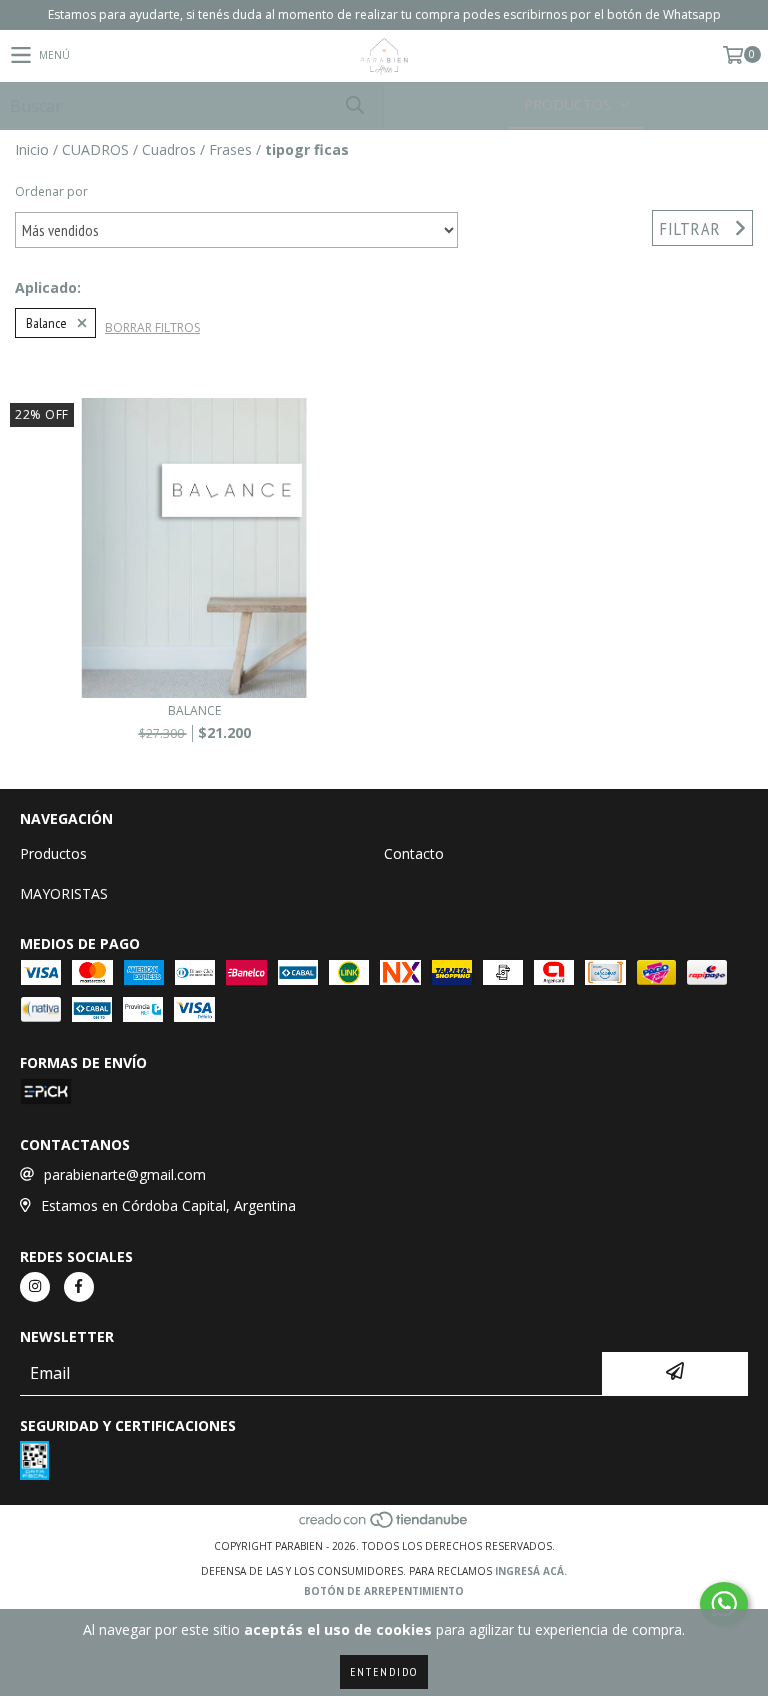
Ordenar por (51, 191)
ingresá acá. (531, 1571)
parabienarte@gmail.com (125, 1174)
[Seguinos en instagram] (35, 1287)
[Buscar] (354, 105)
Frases (230, 149)
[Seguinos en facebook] (79, 1287)
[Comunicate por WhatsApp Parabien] (724, 1604)
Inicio (32, 149)
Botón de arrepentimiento (384, 1591)
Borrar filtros (152, 327)
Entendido (384, 1671)
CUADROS (95, 149)
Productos (53, 853)
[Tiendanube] (384, 1526)
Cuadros (169, 149)
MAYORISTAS (64, 893)
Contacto (414, 853)
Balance (46, 323)
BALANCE (194, 710)
